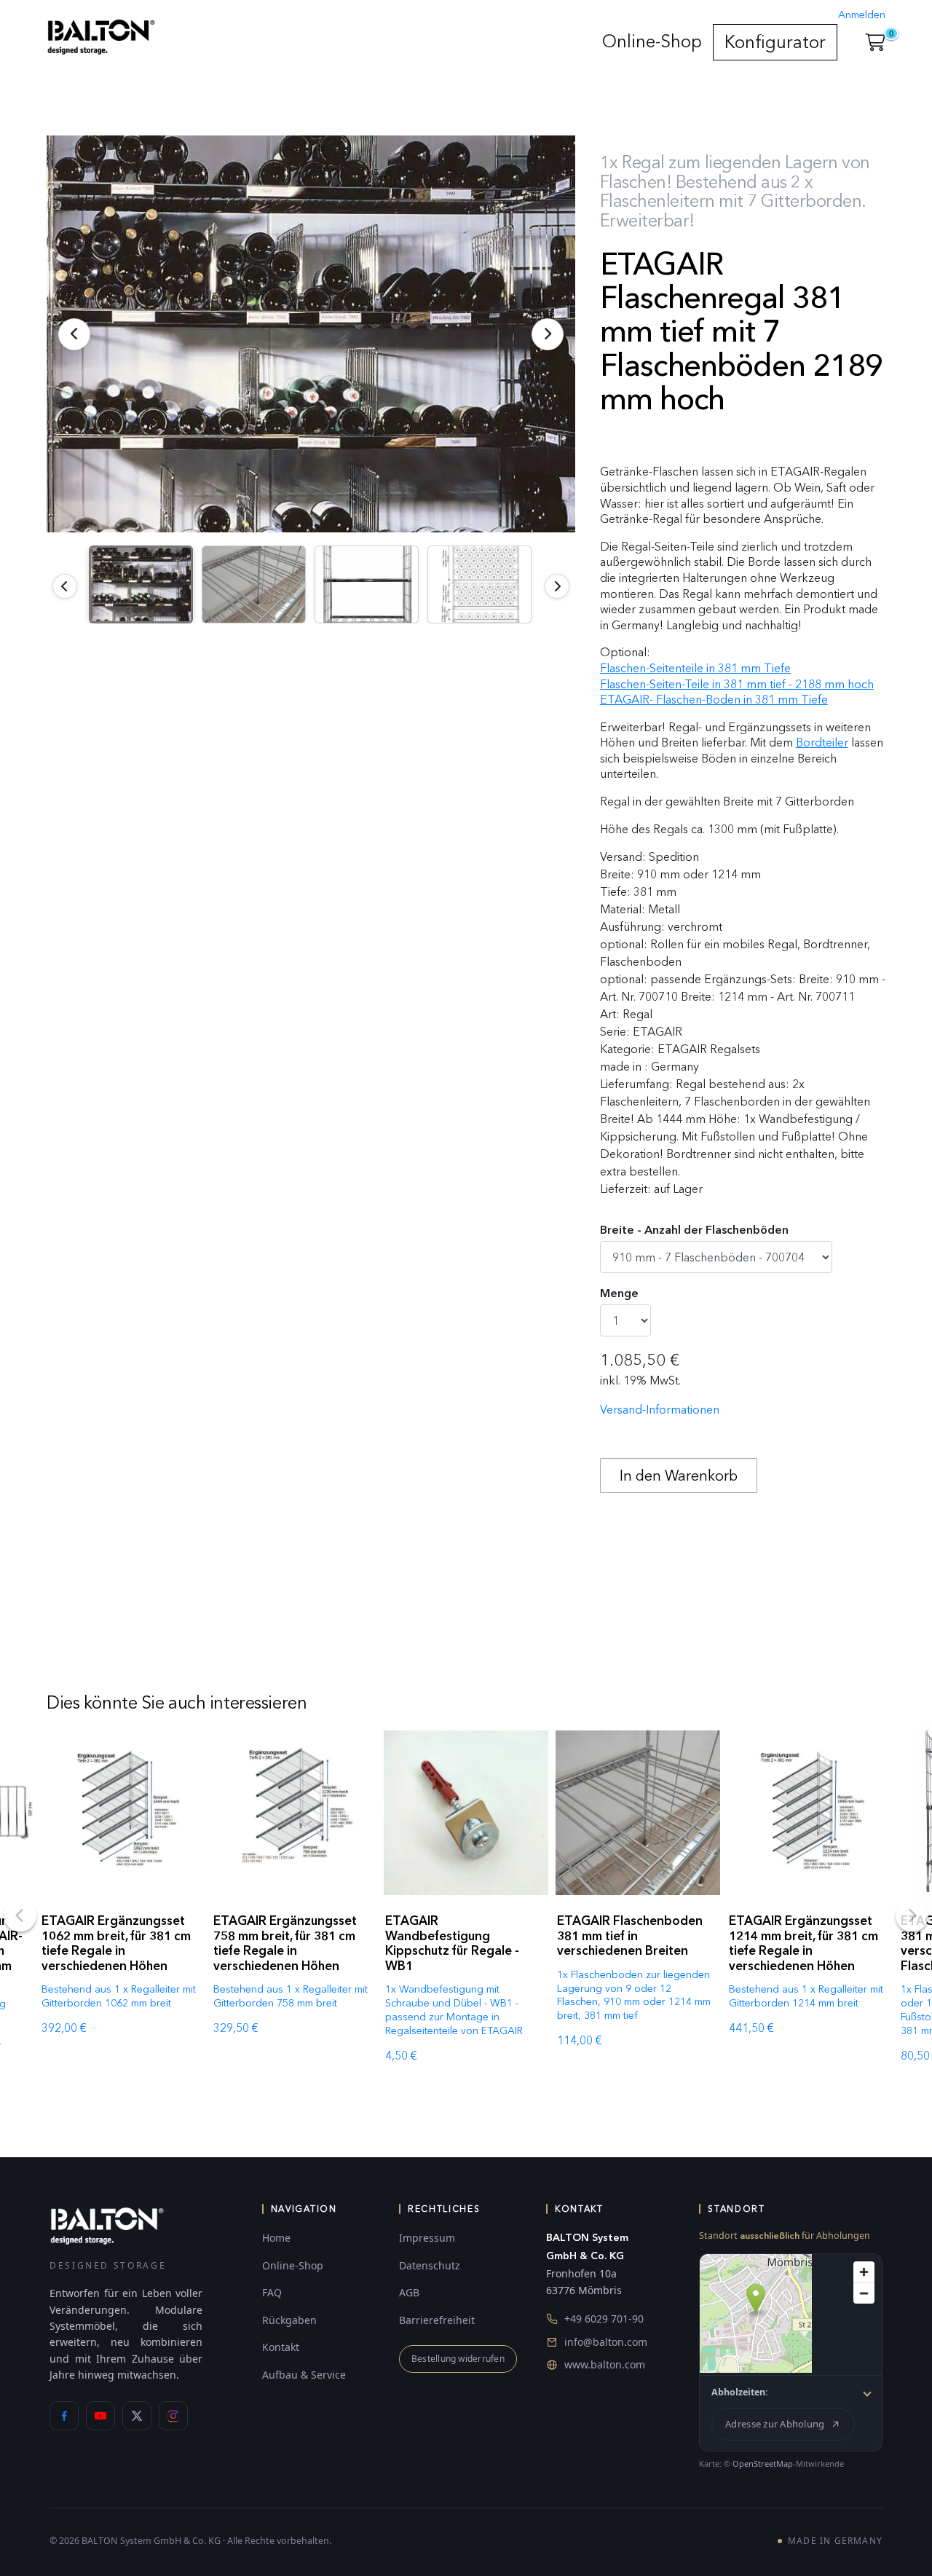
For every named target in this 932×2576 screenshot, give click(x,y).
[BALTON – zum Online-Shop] (107, 2225)
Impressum (427, 2238)
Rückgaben (289, 2320)
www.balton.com (605, 2364)
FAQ (272, 2292)
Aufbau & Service (304, 2375)
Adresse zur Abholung (775, 2424)
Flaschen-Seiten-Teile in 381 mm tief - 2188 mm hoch (737, 684)
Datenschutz (430, 2265)
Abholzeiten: (740, 2392)
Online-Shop (652, 41)
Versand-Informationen (660, 1410)
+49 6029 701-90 (604, 2319)
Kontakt (281, 2347)
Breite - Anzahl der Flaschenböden (694, 1230)
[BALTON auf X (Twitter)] (137, 2416)
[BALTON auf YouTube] (100, 2416)
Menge (619, 1293)
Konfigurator (775, 42)
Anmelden (862, 15)
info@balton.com (606, 2342)
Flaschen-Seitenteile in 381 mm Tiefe (695, 668)
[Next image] (557, 586)
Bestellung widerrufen (458, 2359)
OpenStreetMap (763, 2463)
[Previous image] (65, 586)
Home (276, 2238)
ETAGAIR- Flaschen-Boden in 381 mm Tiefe (714, 700)
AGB (409, 2292)
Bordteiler (822, 743)
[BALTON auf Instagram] (173, 2416)
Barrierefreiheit (437, 2320)
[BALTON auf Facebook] (64, 2416)
